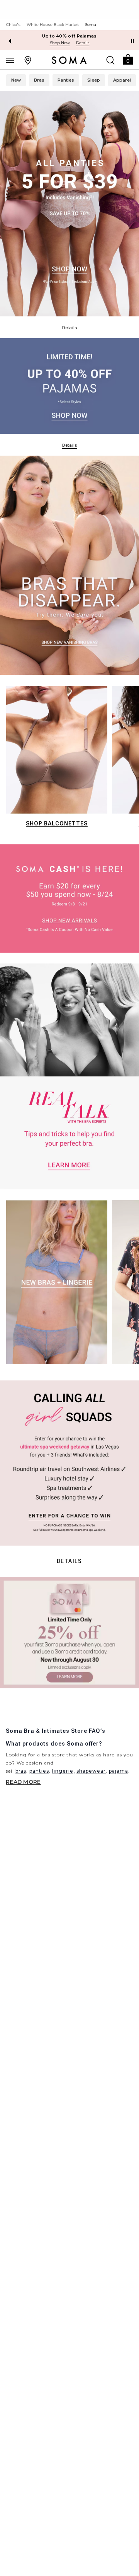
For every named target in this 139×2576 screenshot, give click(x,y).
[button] (128, 59)
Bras (39, 80)
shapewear (91, 1771)
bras (21, 1771)
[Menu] (10, 60)
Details (69, 1561)
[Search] (110, 60)
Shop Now (60, 43)
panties (39, 1771)
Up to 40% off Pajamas (69, 36)
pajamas (120, 1771)
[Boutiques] (28, 60)
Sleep (94, 80)
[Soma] (69, 60)
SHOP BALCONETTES (57, 823)
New (16, 80)
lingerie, (64, 1771)
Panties (66, 80)
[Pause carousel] (132, 41)
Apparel (122, 80)
